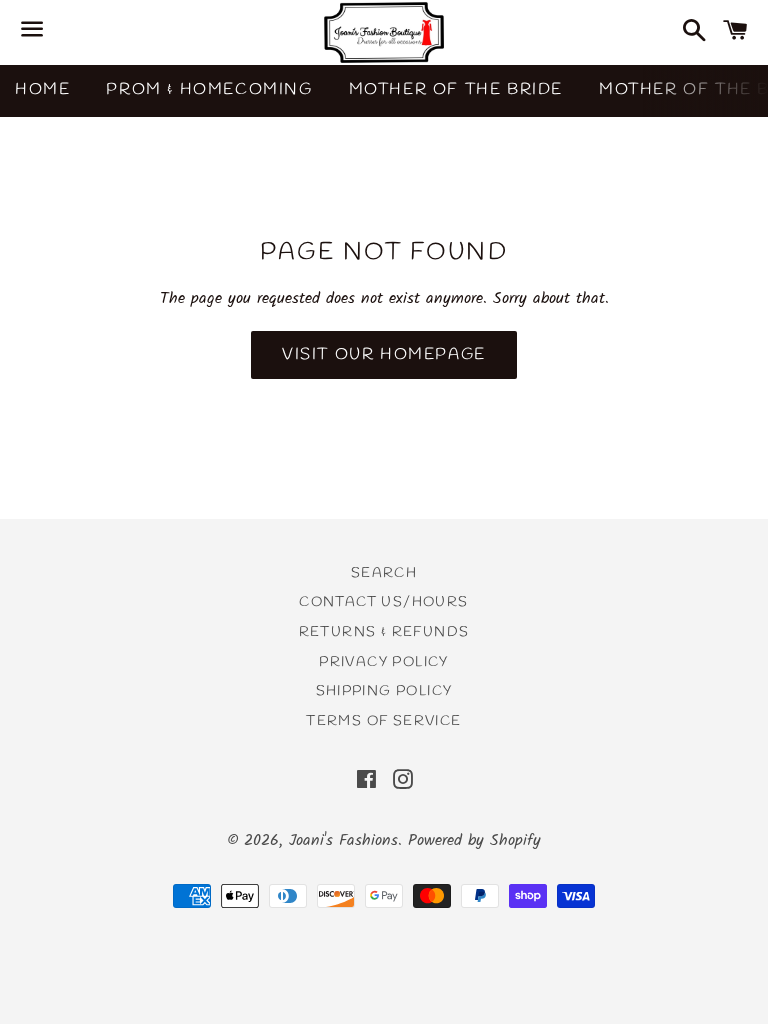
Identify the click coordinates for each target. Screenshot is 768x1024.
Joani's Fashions (343, 840)
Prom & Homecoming (209, 89)
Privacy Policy (384, 662)
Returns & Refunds (384, 632)
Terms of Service (383, 721)
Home (42, 89)
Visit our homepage (384, 354)
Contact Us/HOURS (383, 602)
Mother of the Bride (456, 89)
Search (384, 573)
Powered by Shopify (474, 840)
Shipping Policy (384, 691)
